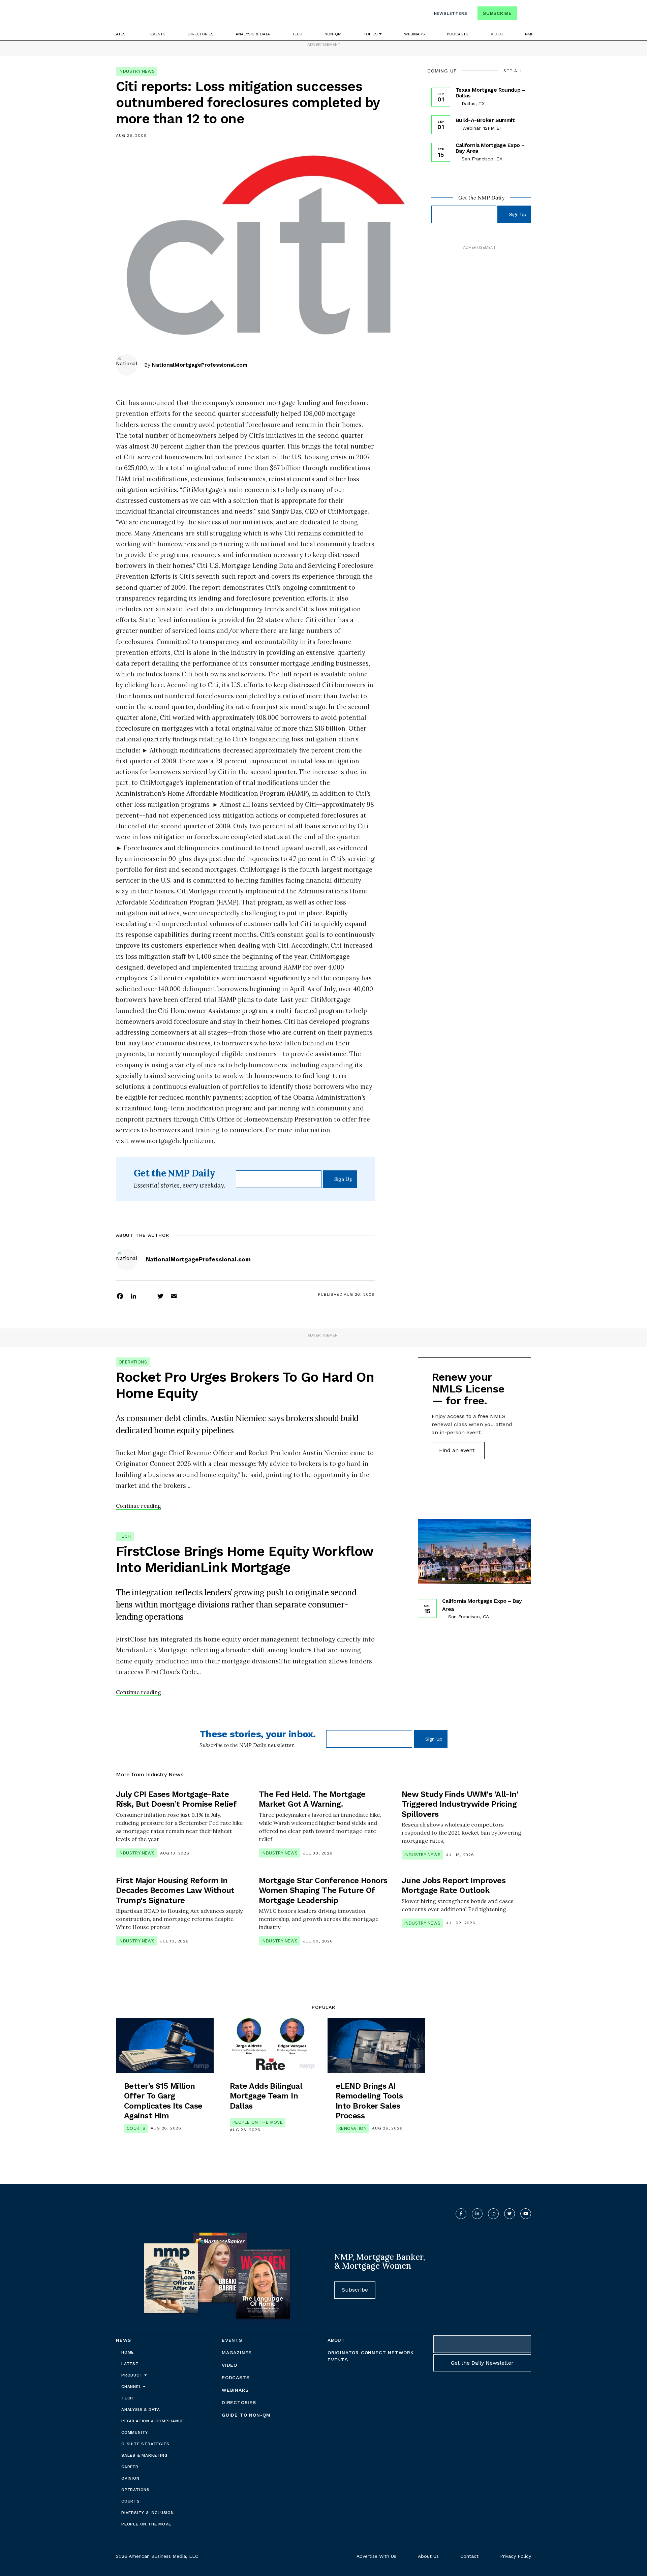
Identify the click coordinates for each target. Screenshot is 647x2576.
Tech (297, 34)
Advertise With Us (376, 2556)
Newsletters (451, 13)
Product (133, 2375)
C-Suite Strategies (145, 2444)
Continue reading (138, 1506)
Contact (469, 2556)
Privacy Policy (516, 2556)
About (336, 2340)
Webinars (414, 34)
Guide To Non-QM (246, 2415)
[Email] (174, 1296)
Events (158, 34)
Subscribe (497, 13)
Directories (201, 34)
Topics (371, 34)
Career (130, 2467)
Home (128, 2352)
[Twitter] (160, 1296)
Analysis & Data (253, 34)
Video (497, 34)
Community (135, 2432)
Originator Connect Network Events (371, 2356)
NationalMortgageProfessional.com (200, 365)
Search (525, 15)
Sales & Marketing (145, 2455)
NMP (529, 34)
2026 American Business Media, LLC (157, 2556)
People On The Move (258, 2122)
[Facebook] (120, 1296)
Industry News (137, 71)
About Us (428, 2556)
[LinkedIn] (133, 1296)
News (124, 2340)
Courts (136, 2128)
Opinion (130, 2478)
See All (513, 71)
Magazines (237, 2353)
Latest (121, 34)
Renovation (352, 2128)
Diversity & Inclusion (148, 2513)
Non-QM (333, 34)
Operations (133, 1362)
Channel (132, 2387)
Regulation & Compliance (152, 2421)
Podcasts (458, 34)
